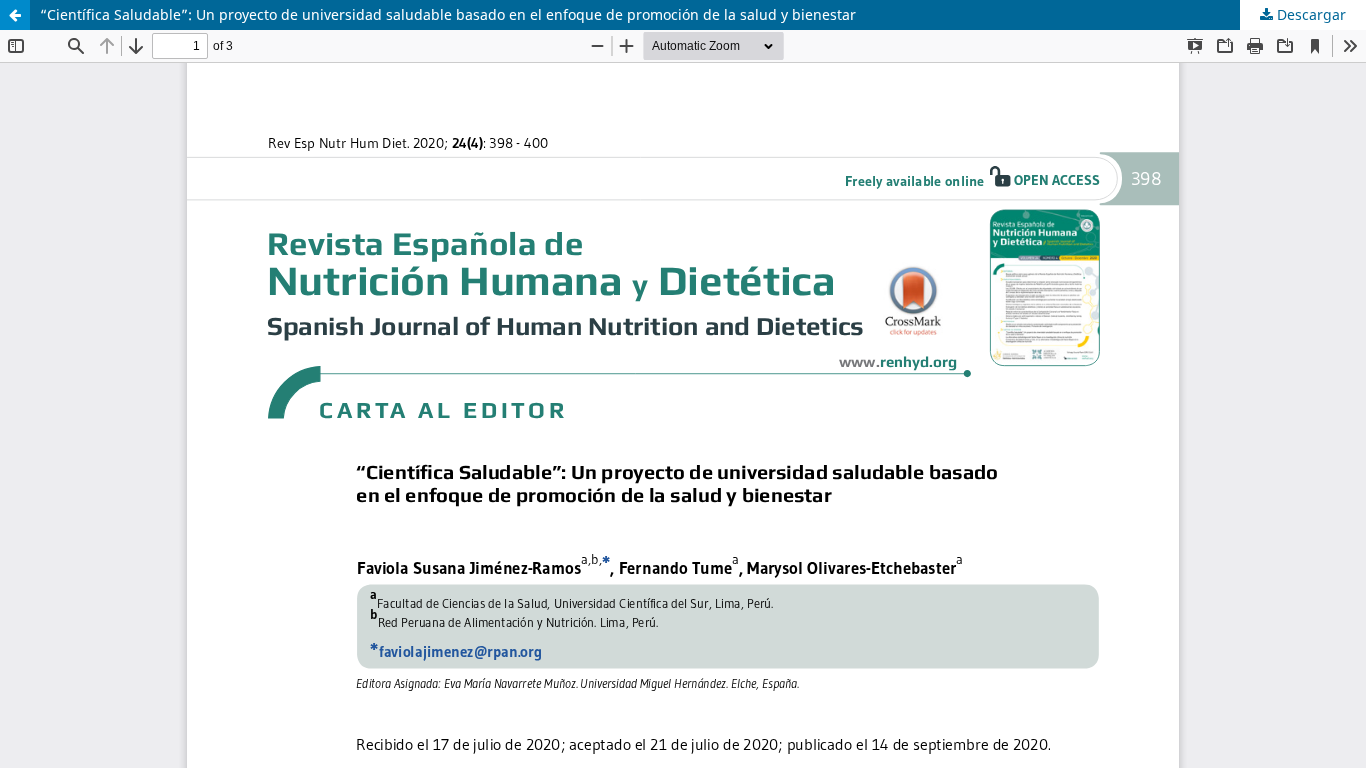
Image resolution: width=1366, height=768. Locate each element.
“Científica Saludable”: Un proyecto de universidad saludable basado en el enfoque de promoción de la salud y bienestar (448, 14)
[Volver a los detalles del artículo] (15, 15)
